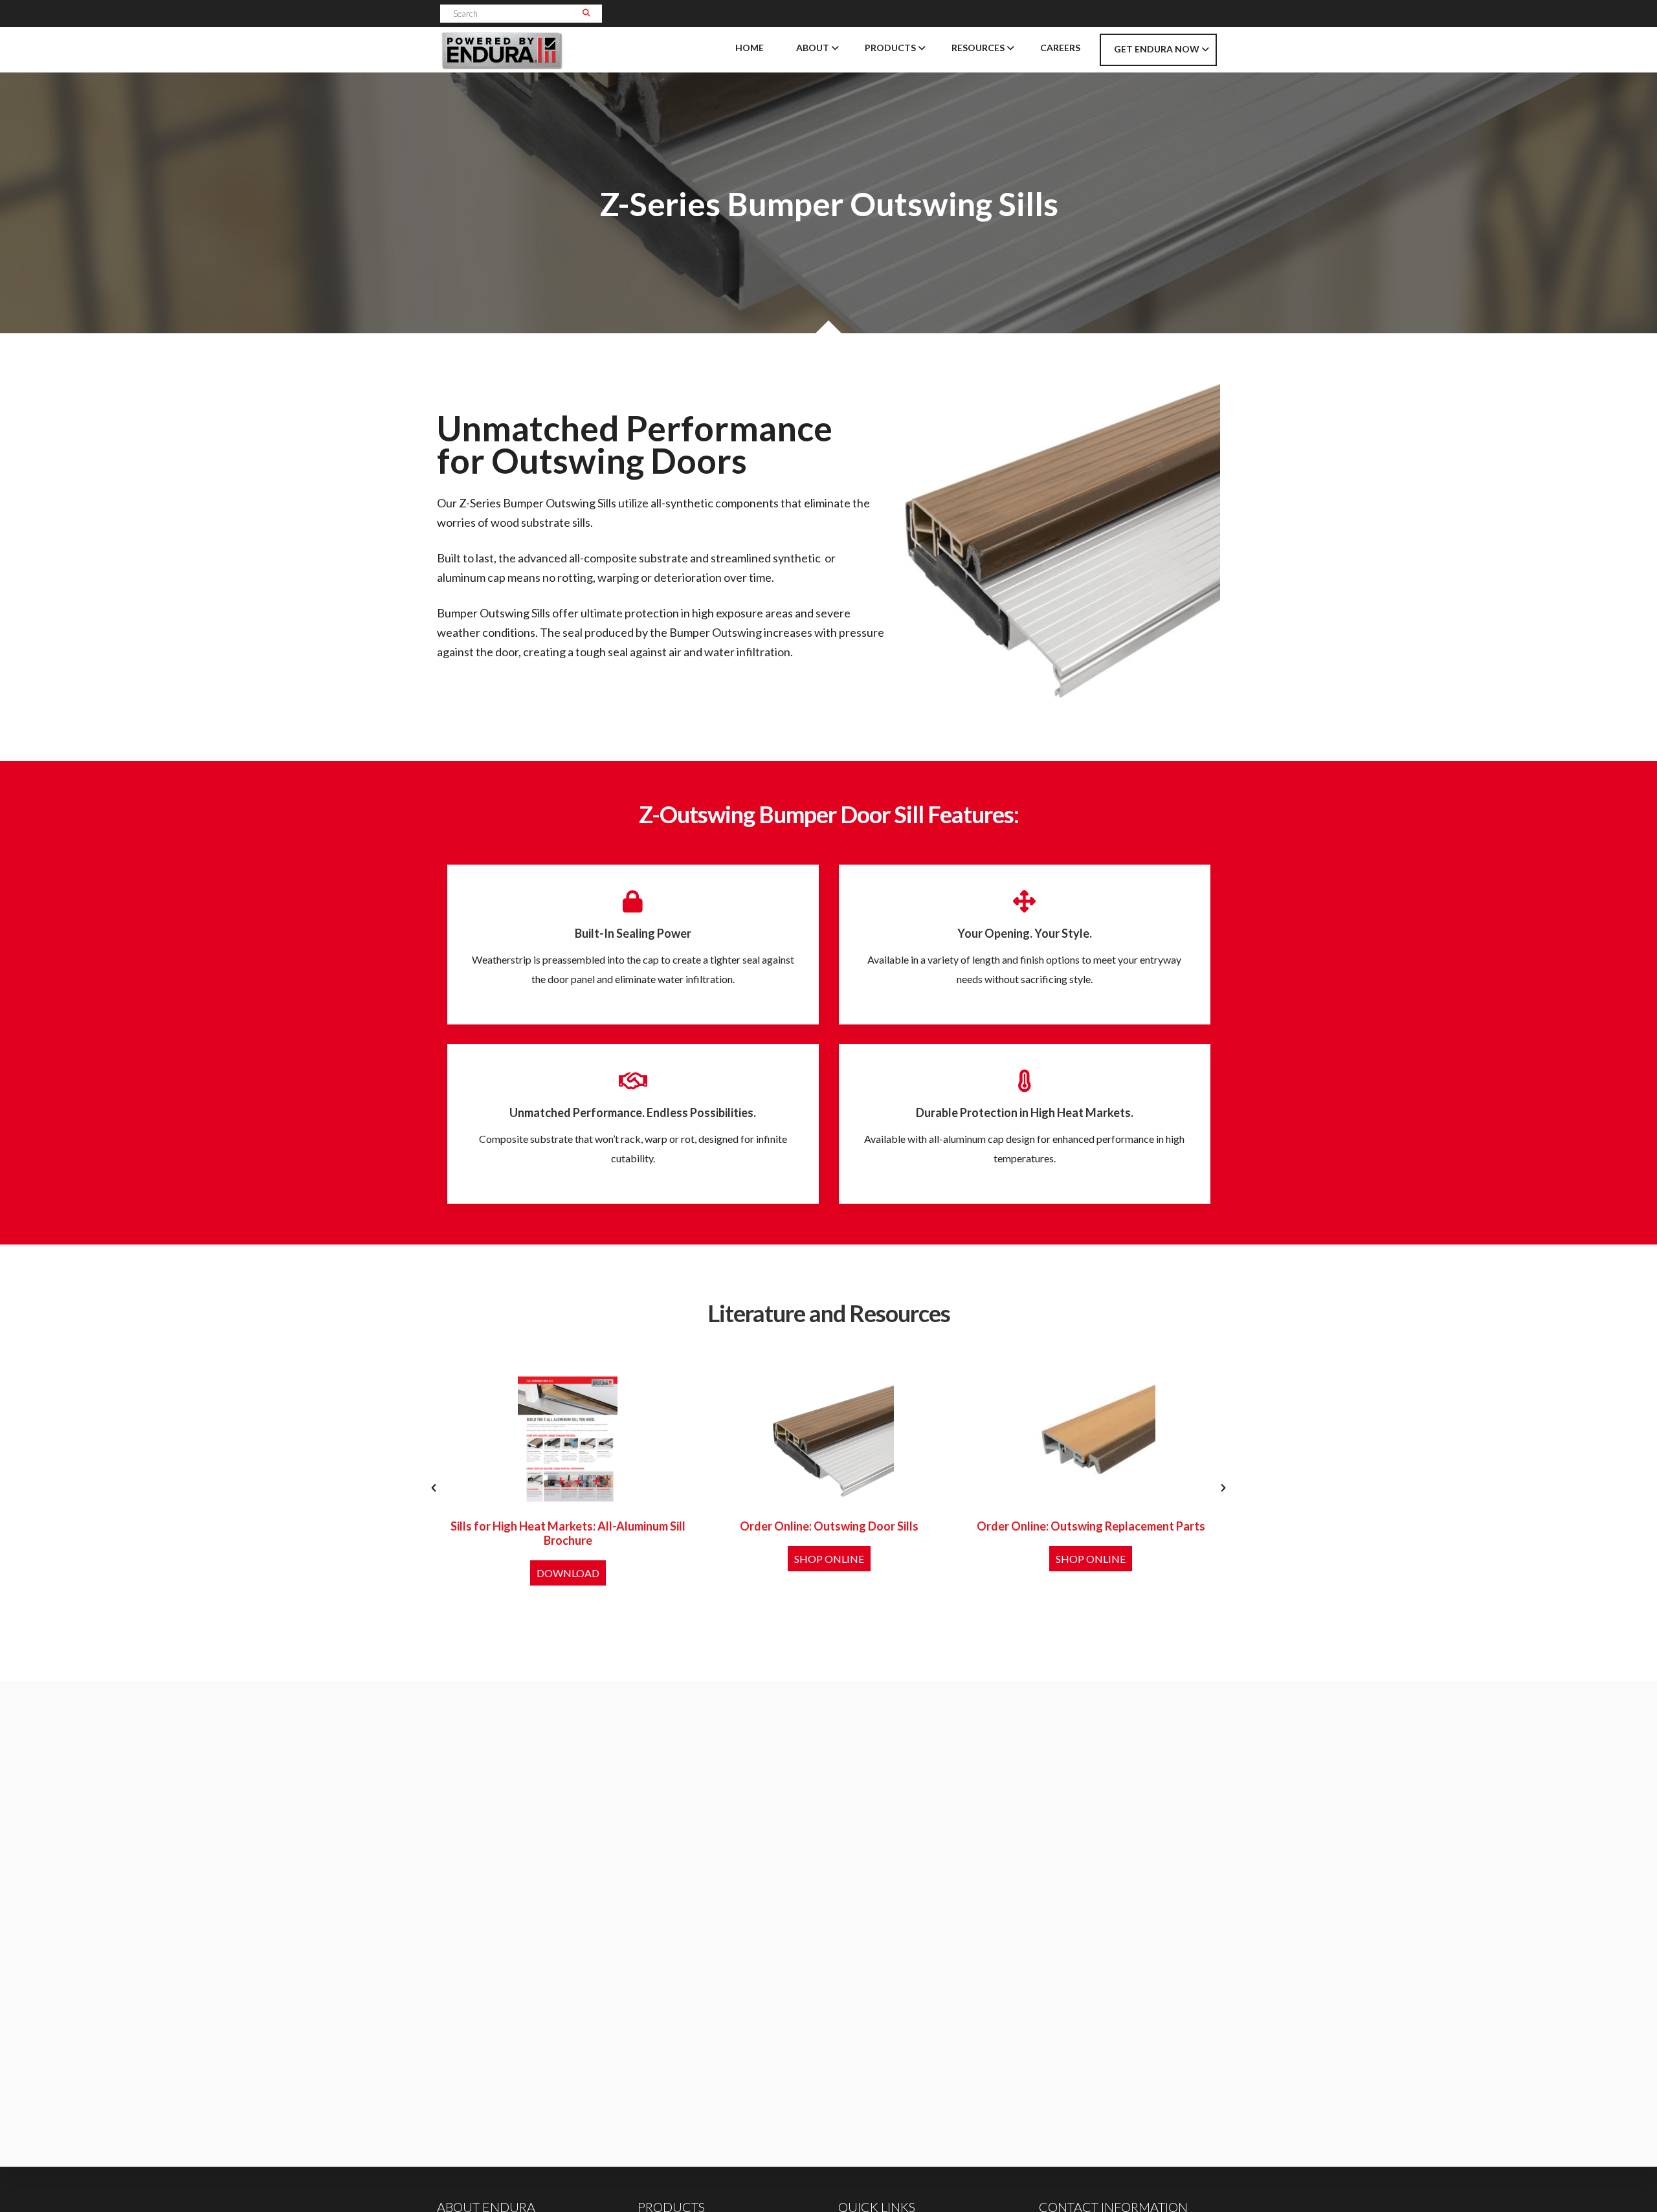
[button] (434, 1488)
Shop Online (829, 1559)
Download (568, 1573)
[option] (568, 1488)
